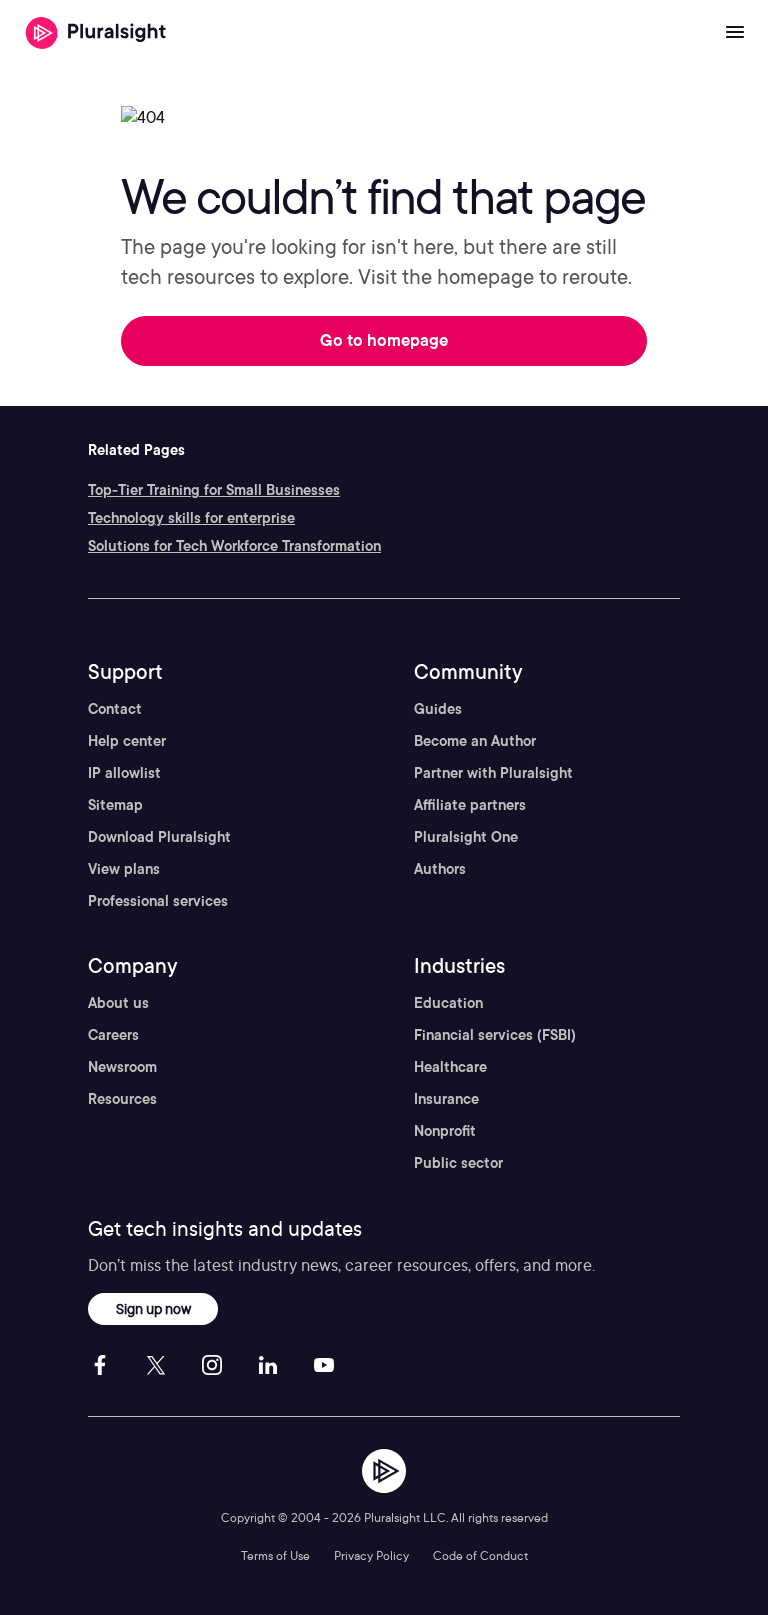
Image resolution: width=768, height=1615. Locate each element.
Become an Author (475, 741)
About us (118, 1003)
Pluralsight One (466, 837)
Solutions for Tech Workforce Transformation (234, 546)
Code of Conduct (480, 1555)
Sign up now (153, 1308)
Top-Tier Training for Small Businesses (214, 490)
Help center (127, 741)
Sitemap (115, 805)
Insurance (446, 1099)
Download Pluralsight (159, 837)
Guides (438, 709)
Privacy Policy (371, 1555)
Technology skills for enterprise (191, 518)
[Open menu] (735, 33)
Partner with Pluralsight (493, 773)
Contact (115, 709)
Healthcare (450, 1067)
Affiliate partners (470, 805)
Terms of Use (275, 1555)
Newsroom (122, 1067)
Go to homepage (384, 340)
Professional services (158, 901)
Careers (113, 1035)
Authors (440, 869)
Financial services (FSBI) (495, 1035)
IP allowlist (124, 773)
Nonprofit (445, 1131)
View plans (124, 869)
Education (448, 1003)
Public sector (458, 1163)
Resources (122, 1099)
